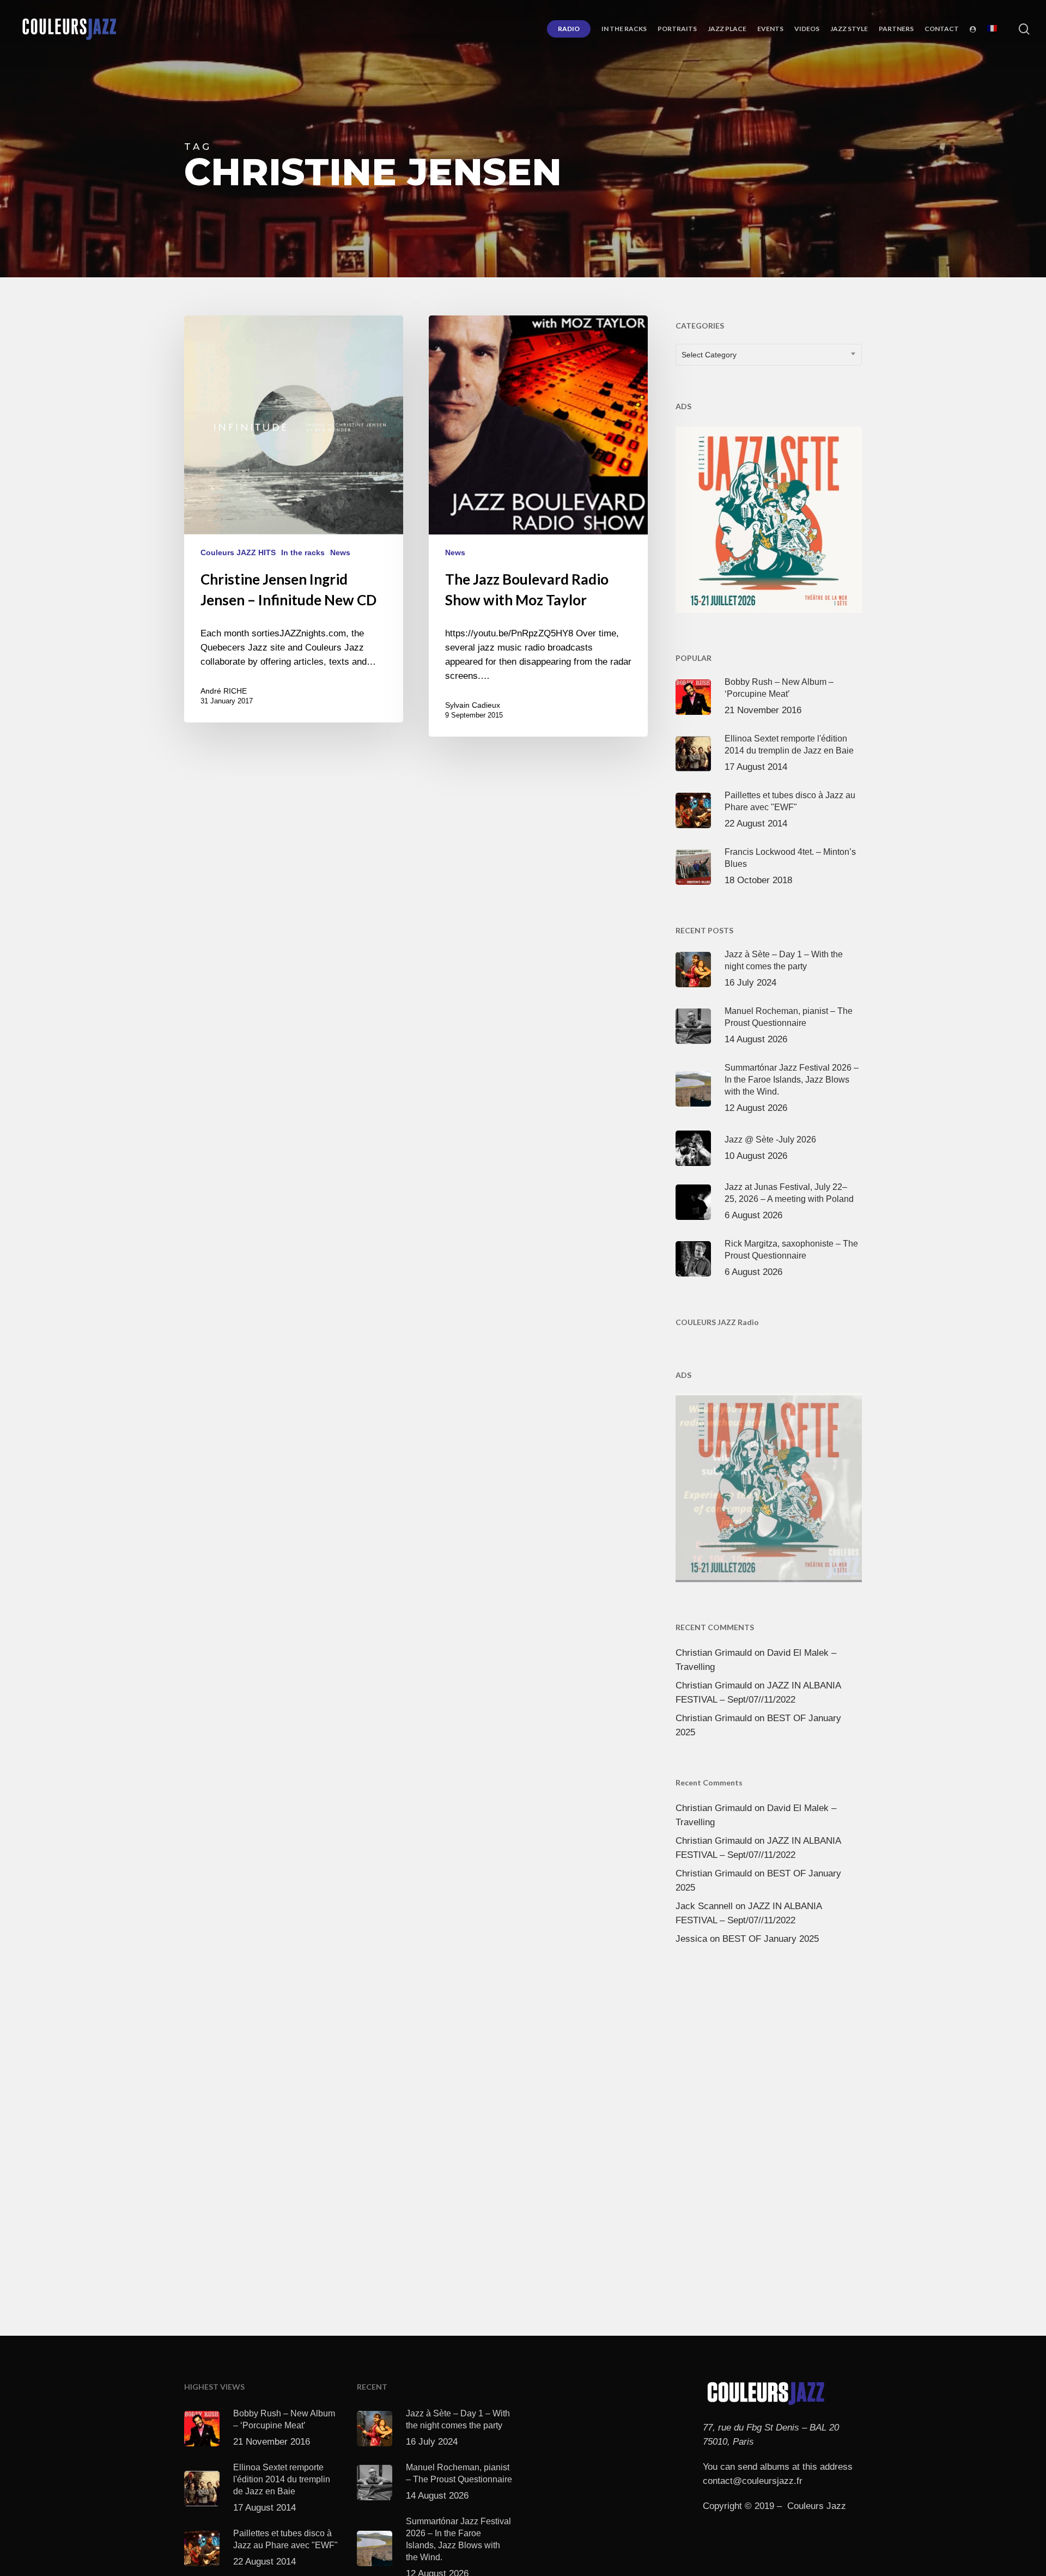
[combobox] (769, 355)
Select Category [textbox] (709, 355)
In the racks (303, 552)
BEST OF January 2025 (771, 1939)
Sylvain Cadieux (473, 705)
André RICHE (224, 691)
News (340, 552)
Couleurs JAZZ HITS (238, 552)
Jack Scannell (704, 1906)
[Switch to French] (992, 29)
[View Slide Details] (769, 518)
